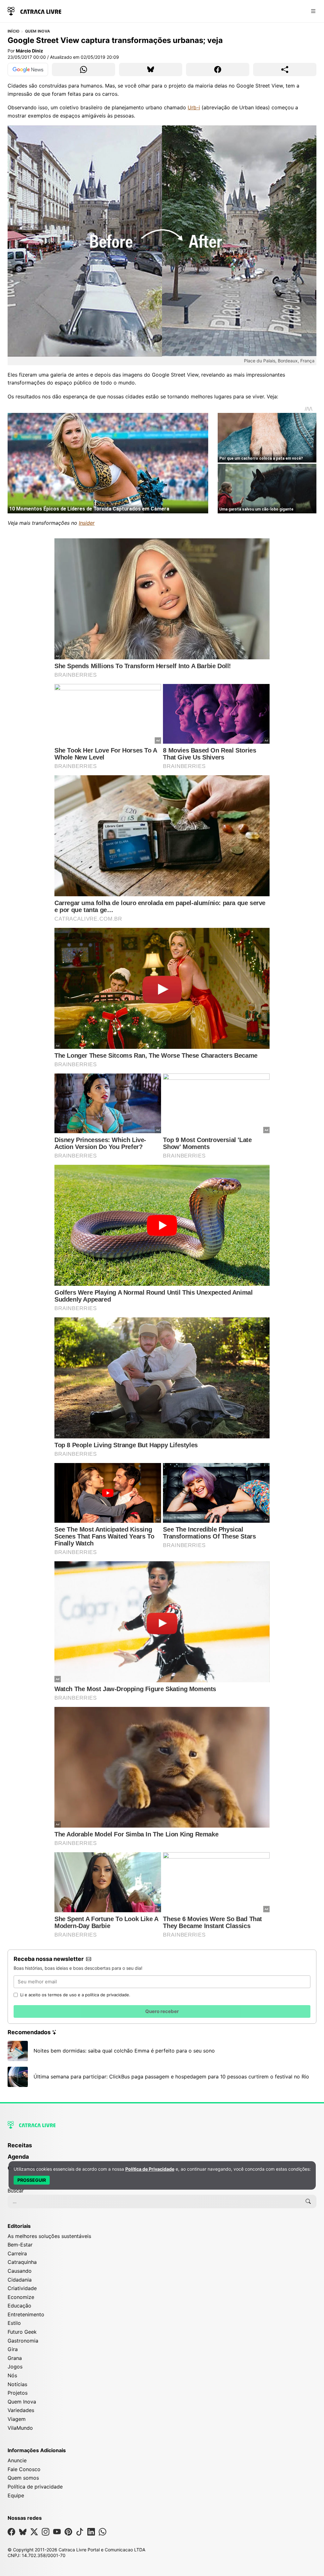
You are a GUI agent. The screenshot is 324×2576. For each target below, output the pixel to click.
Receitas (20, 2145)
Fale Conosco (24, 2469)
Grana (15, 2358)
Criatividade (22, 2288)
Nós (12, 2375)
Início (13, 31)
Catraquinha (22, 2262)
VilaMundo (20, 2428)
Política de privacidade (35, 2487)
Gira (13, 2349)
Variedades (21, 2410)
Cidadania (20, 2280)
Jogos (15, 2367)
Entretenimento (26, 2314)
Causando (20, 2271)
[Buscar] (308, 2201)
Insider (87, 523)
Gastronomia (23, 2341)
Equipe (16, 2495)
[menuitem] (162, 2148)
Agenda (18, 2157)
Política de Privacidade (150, 2169)
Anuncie (17, 2460)
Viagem (17, 2419)
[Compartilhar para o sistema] (285, 70)
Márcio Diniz (29, 51)
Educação (19, 2306)
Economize (21, 2297)
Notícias (17, 2384)
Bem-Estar (20, 2245)
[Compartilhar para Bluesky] (151, 70)
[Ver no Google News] (28, 70)
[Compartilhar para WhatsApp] (84, 70)
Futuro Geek (22, 2332)
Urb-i (194, 107)
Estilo (14, 2323)
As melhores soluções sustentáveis (49, 2236)
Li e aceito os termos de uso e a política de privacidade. (75, 1995)
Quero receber (162, 2011)
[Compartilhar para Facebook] (218, 70)
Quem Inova (37, 31)
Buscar (16, 2191)
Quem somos (23, 2478)
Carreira (17, 2253)
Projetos (18, 2393)
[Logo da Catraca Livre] (34, 11)
